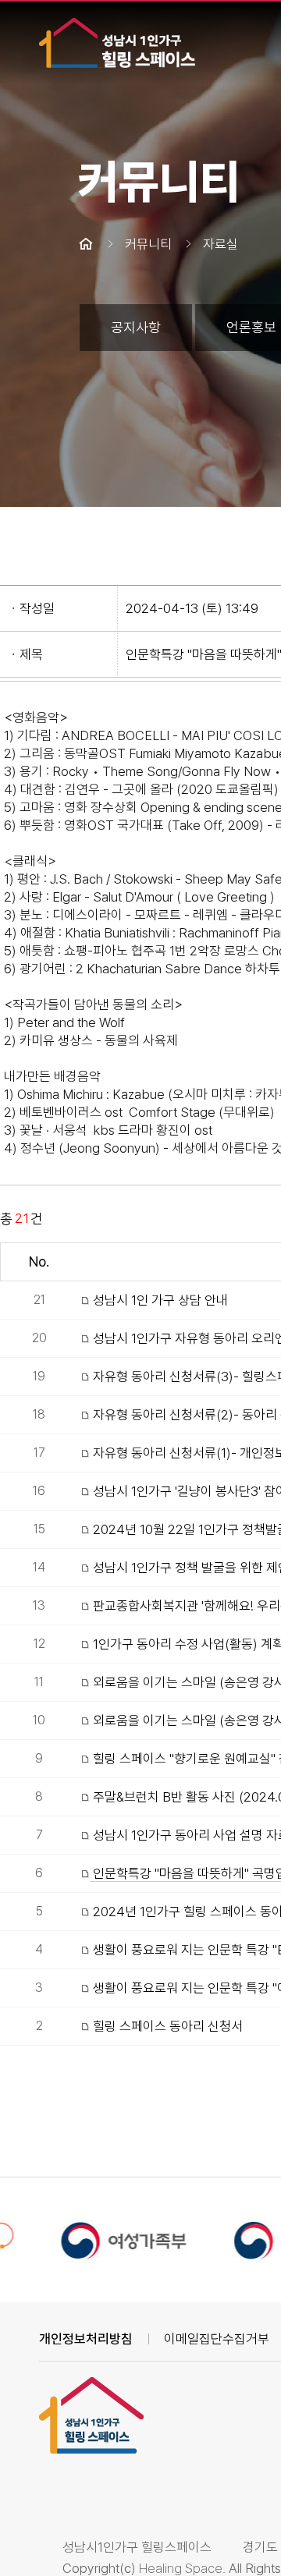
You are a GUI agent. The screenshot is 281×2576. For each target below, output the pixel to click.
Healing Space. (182, 2568)
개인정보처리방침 (86, 2339)
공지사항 (136, 327)
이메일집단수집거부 (217, 2339)
